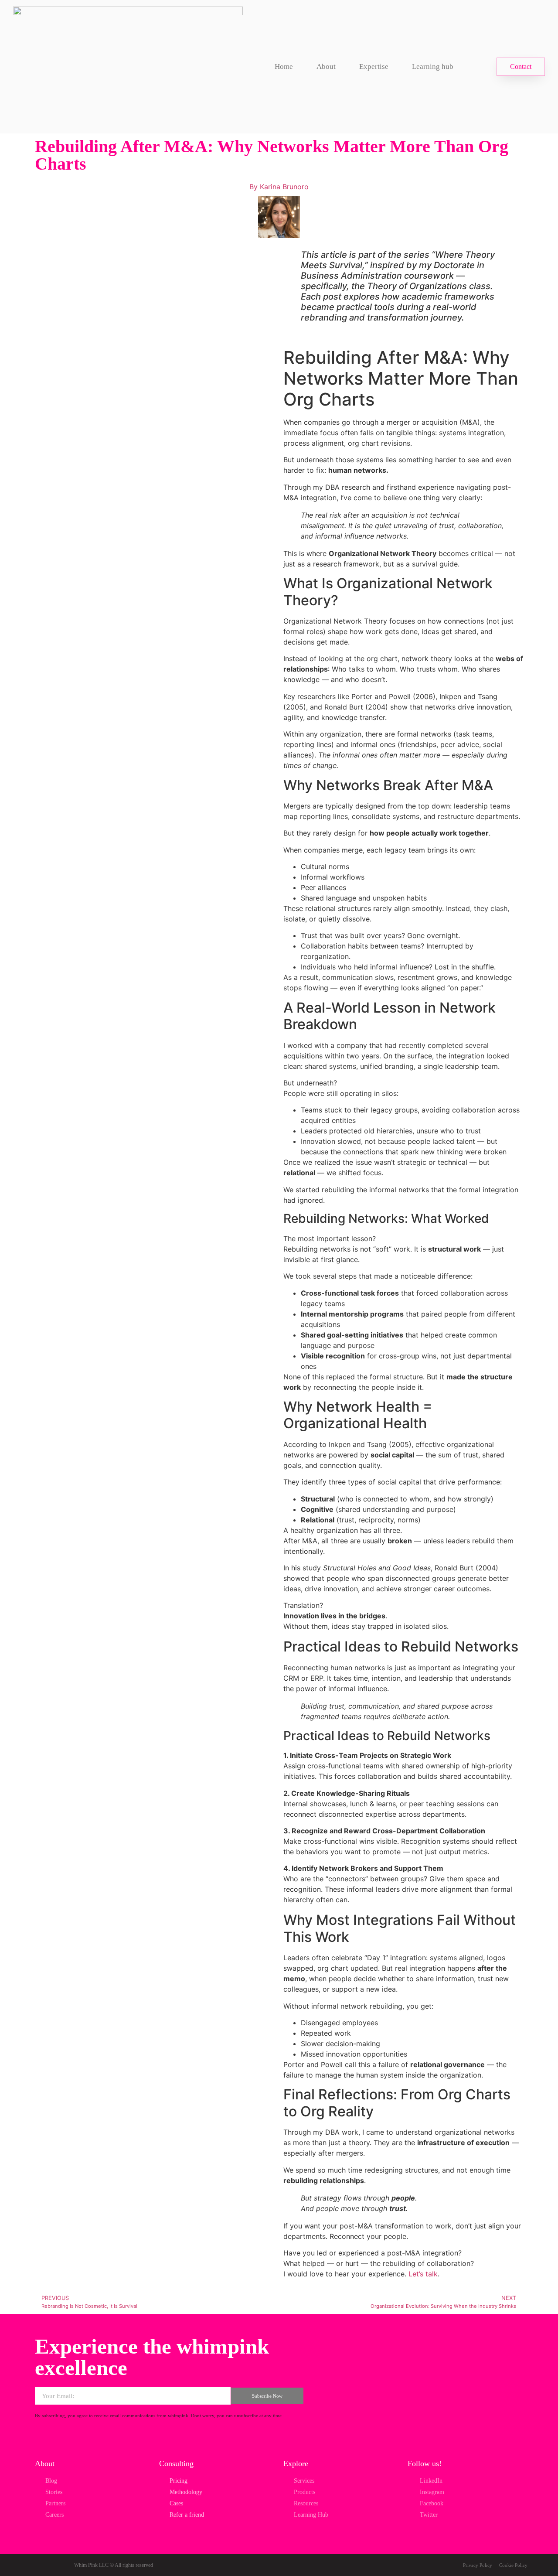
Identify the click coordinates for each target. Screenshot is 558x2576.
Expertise (374, 67)
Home (284, 67)
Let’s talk (423, 2274)
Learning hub (433, 67)
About (326, 67)
